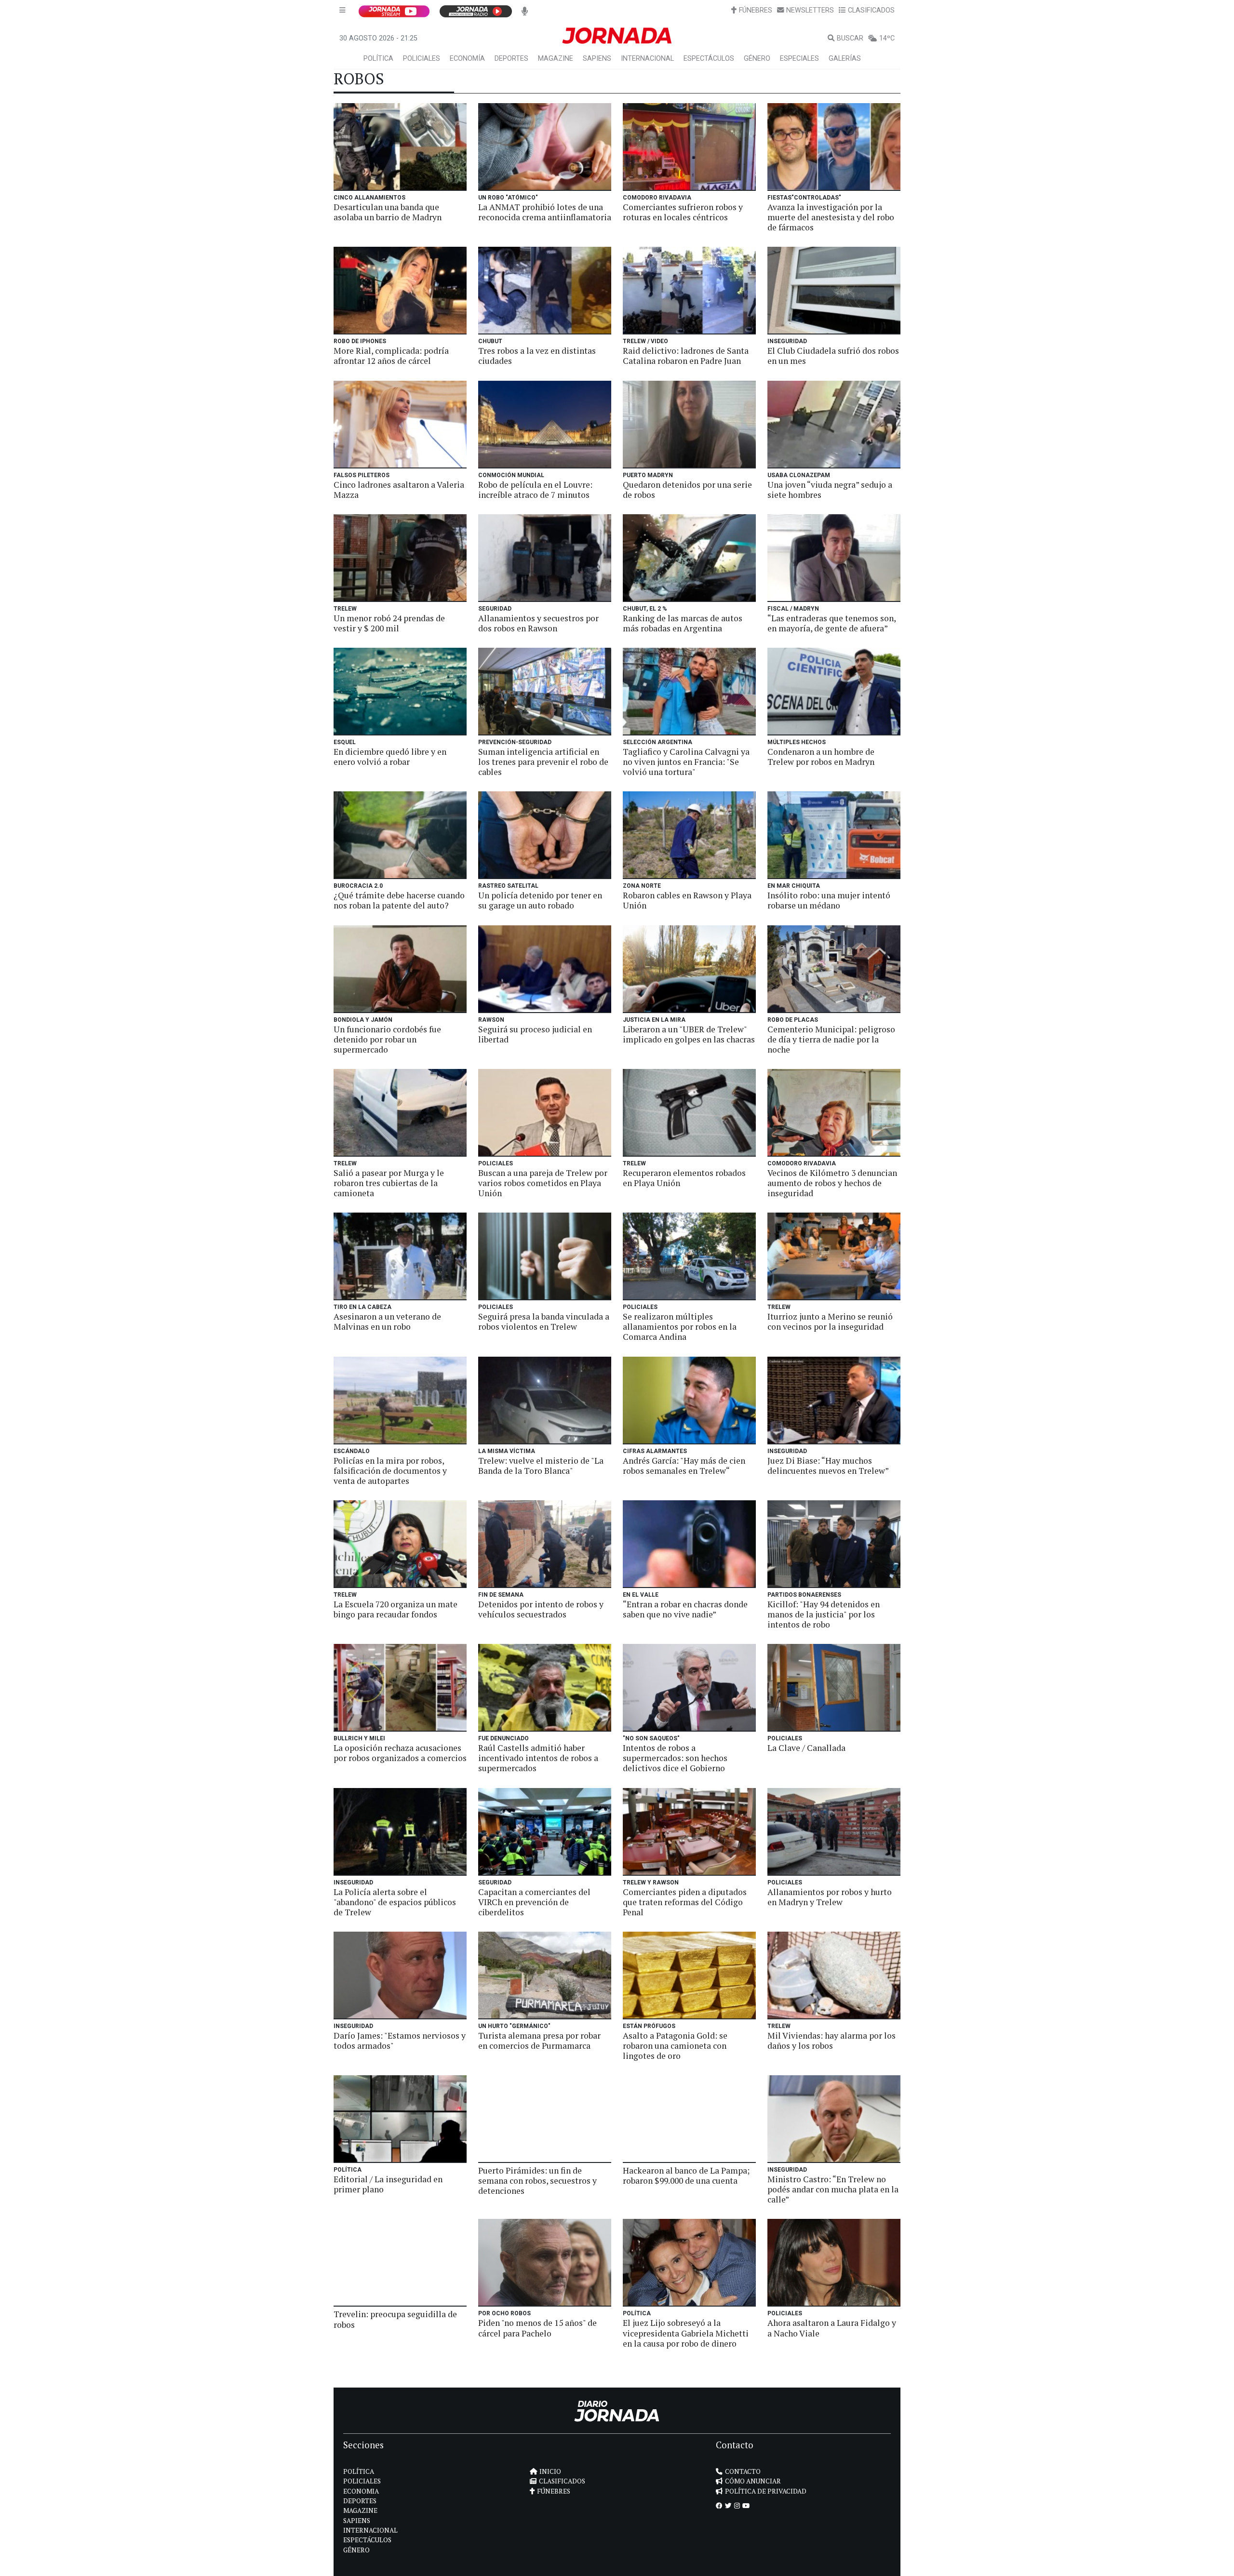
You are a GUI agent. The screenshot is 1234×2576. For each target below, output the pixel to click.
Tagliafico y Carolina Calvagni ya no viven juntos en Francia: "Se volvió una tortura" (686, 762)
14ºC (887, 38)
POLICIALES (422, 59)
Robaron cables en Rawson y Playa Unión (687, 900)
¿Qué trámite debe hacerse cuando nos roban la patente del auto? (399, 900)
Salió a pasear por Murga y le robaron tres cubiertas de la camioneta (389, 1183)
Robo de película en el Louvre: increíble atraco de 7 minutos (535, 490)
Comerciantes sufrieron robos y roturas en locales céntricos (683, 212)
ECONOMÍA (467, 59)
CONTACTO (743, 2471)
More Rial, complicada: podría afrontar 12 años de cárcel (391, 356)
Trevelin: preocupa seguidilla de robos (395, 2319)
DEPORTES (511, 59)
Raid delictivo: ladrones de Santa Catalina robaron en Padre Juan (686, 356)
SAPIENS (597, 59)
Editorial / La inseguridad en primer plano (388, 2184)
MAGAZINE (556, 59)
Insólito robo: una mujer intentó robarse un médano (829, 900)
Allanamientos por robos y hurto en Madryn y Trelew (830, 1897)
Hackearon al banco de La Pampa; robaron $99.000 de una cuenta (686, 2176)
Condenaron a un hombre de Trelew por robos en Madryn (821, 757)
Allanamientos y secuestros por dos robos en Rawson (538, 623)
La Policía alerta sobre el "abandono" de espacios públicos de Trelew (395, 1902)
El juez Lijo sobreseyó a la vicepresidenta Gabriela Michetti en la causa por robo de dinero (686, 2333)
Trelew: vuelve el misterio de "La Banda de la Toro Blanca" (541, 1466)
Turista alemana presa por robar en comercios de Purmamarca (539, 2041)
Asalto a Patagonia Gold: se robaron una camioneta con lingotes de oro (675, 2046)
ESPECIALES (799, 59)
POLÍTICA (378, 59)
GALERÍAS (845, 59)
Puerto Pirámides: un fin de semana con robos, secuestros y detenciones (537, 2181)
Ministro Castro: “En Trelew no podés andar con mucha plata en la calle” (833, 2189)
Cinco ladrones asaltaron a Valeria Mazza (399, 490)
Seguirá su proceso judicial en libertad (535, 1034)
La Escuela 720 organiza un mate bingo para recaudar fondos (396, 1609)
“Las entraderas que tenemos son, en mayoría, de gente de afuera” (832, 623)
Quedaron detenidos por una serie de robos (687, 490)
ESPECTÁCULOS (709, 59)
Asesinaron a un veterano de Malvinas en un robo (387, 1321)
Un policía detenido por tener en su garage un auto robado (540, 900)
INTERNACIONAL (647, 59)
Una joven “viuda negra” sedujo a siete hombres (830, 490)
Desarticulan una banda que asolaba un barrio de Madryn (388, 212)
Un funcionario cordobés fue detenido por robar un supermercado (387, 1039)
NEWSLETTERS (810, 10)
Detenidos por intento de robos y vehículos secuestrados (541, 1609)
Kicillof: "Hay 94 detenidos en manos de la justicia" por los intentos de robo (824, 1614)
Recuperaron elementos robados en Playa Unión (684, 1178)
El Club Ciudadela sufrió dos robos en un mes (833, 356)
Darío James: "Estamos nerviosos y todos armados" (400, 2041)
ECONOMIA (361, 2491)
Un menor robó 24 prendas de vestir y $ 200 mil (389, 623)
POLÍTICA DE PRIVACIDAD (766, 2491)
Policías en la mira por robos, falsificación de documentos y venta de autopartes (390, 1471)
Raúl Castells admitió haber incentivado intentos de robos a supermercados (538, 1758)
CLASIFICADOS (871, 10)
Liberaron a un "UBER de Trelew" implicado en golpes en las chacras (689, 1034)
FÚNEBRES (756, 10)
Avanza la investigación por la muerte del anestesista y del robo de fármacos (831, 217)
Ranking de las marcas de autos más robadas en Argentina (683, 623)
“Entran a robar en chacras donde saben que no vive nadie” (685, 1609)
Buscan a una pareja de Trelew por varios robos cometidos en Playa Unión (543, 1183)
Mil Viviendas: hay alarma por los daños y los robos (832, 2041)
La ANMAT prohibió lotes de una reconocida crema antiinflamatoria (545, 212)
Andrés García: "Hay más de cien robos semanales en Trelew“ (684, 1466)
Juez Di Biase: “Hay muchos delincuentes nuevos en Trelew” (828, 1466)
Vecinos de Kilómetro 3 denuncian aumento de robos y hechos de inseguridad (832, 1183)
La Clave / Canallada (806, 1748)
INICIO (550, 2471)
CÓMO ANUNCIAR (753, 2481)
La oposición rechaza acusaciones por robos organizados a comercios (400, 1753)
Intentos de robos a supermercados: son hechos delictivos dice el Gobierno (675, 1758)
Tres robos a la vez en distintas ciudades (537, 356)
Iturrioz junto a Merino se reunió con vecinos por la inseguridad (830, 1321)
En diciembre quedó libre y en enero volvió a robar (390, 757)
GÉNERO (757, 59)
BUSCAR (850, 38)
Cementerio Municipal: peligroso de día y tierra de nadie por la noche (831, 1039)
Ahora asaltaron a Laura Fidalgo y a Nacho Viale (832, 2328)
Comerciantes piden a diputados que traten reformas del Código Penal (685, 1902)
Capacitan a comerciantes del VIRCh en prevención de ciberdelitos (534, 1902)
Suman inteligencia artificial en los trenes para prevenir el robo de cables (543, 762)
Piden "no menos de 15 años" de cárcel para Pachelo (537, 2328)
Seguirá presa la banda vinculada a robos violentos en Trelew (544, 1321)
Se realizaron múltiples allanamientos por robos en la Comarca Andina (680, 1327)
